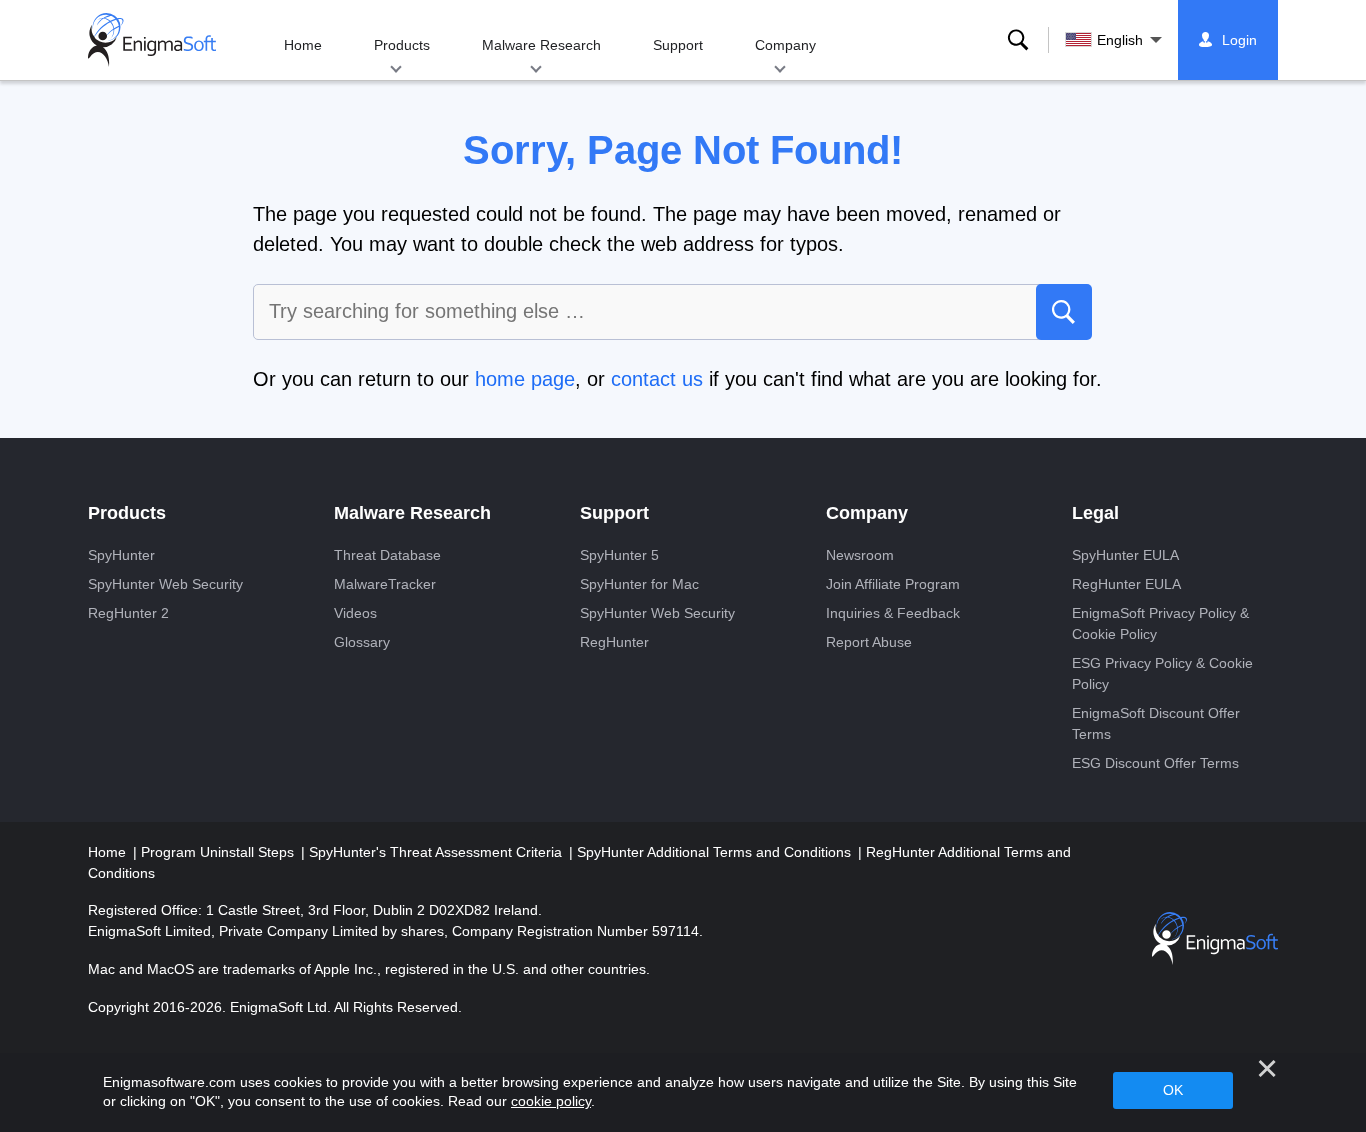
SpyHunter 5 (619, 555)
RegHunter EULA (1126, 584)
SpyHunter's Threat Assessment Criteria (437, 852)
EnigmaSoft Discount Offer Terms (1156, 723)
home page (525, 379)
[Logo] (152, 40)
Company (785, 45)
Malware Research (541, 45)
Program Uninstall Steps (219, 852)
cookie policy (551, 1101)
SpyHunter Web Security (165, 584)
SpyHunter (121, 555)
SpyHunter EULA (1125, 555)
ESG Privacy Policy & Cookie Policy (1162, 673)
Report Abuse (869, 642)
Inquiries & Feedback (893, 613)
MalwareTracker (385, 584)
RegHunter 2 (128, 613)
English (1120, 40)
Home (303, 45)
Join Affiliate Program (893, 584)
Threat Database (387, 555)
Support (678, 45)
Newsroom (860, 555)
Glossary (362, 642)
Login (1239, 40)
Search (1018, 40)
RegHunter (614, 642)
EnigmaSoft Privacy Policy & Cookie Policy (1160, 623)
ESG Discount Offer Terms (1155, 763)
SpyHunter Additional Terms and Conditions (716, 852)
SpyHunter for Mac (639, 584)
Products (402, 45)
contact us (657, 379)
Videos (355, 613)
